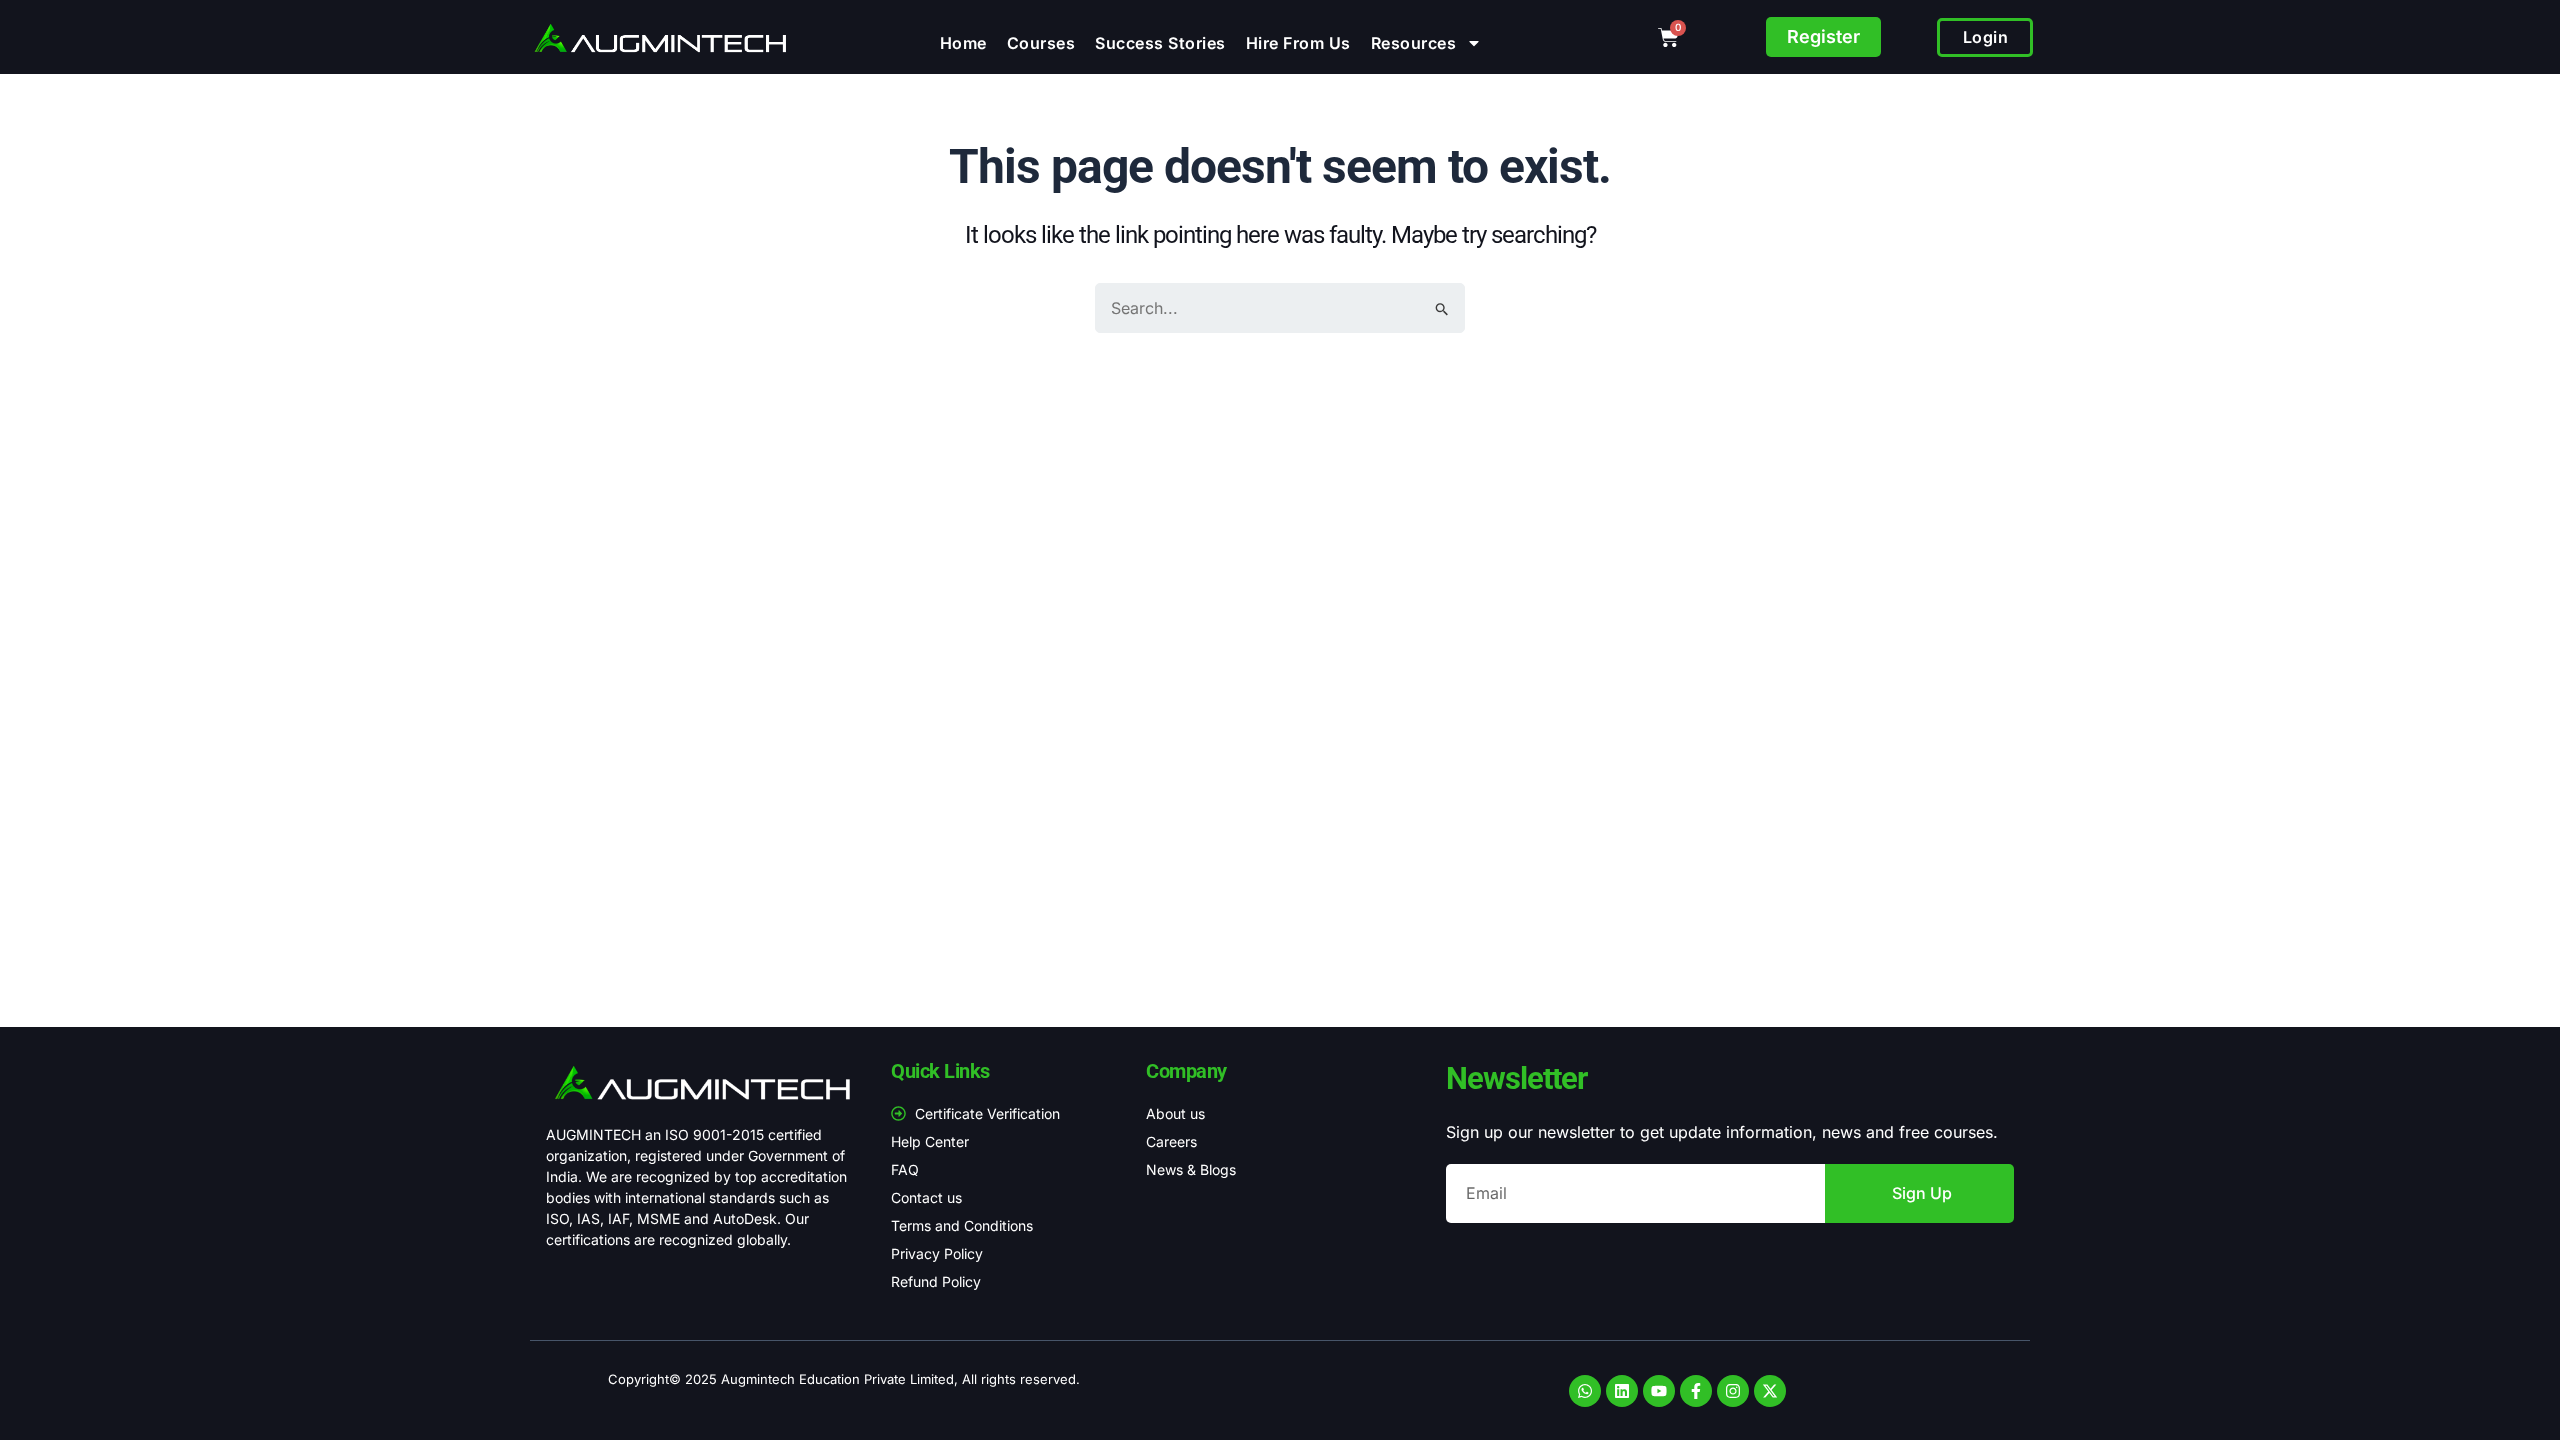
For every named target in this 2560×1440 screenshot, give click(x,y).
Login (1986, 37)
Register (1823, 36)
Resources (1414, 43)
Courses (1041, 43)
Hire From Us (1298, 43)
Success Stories (1160, 43)
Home (963, 43)
